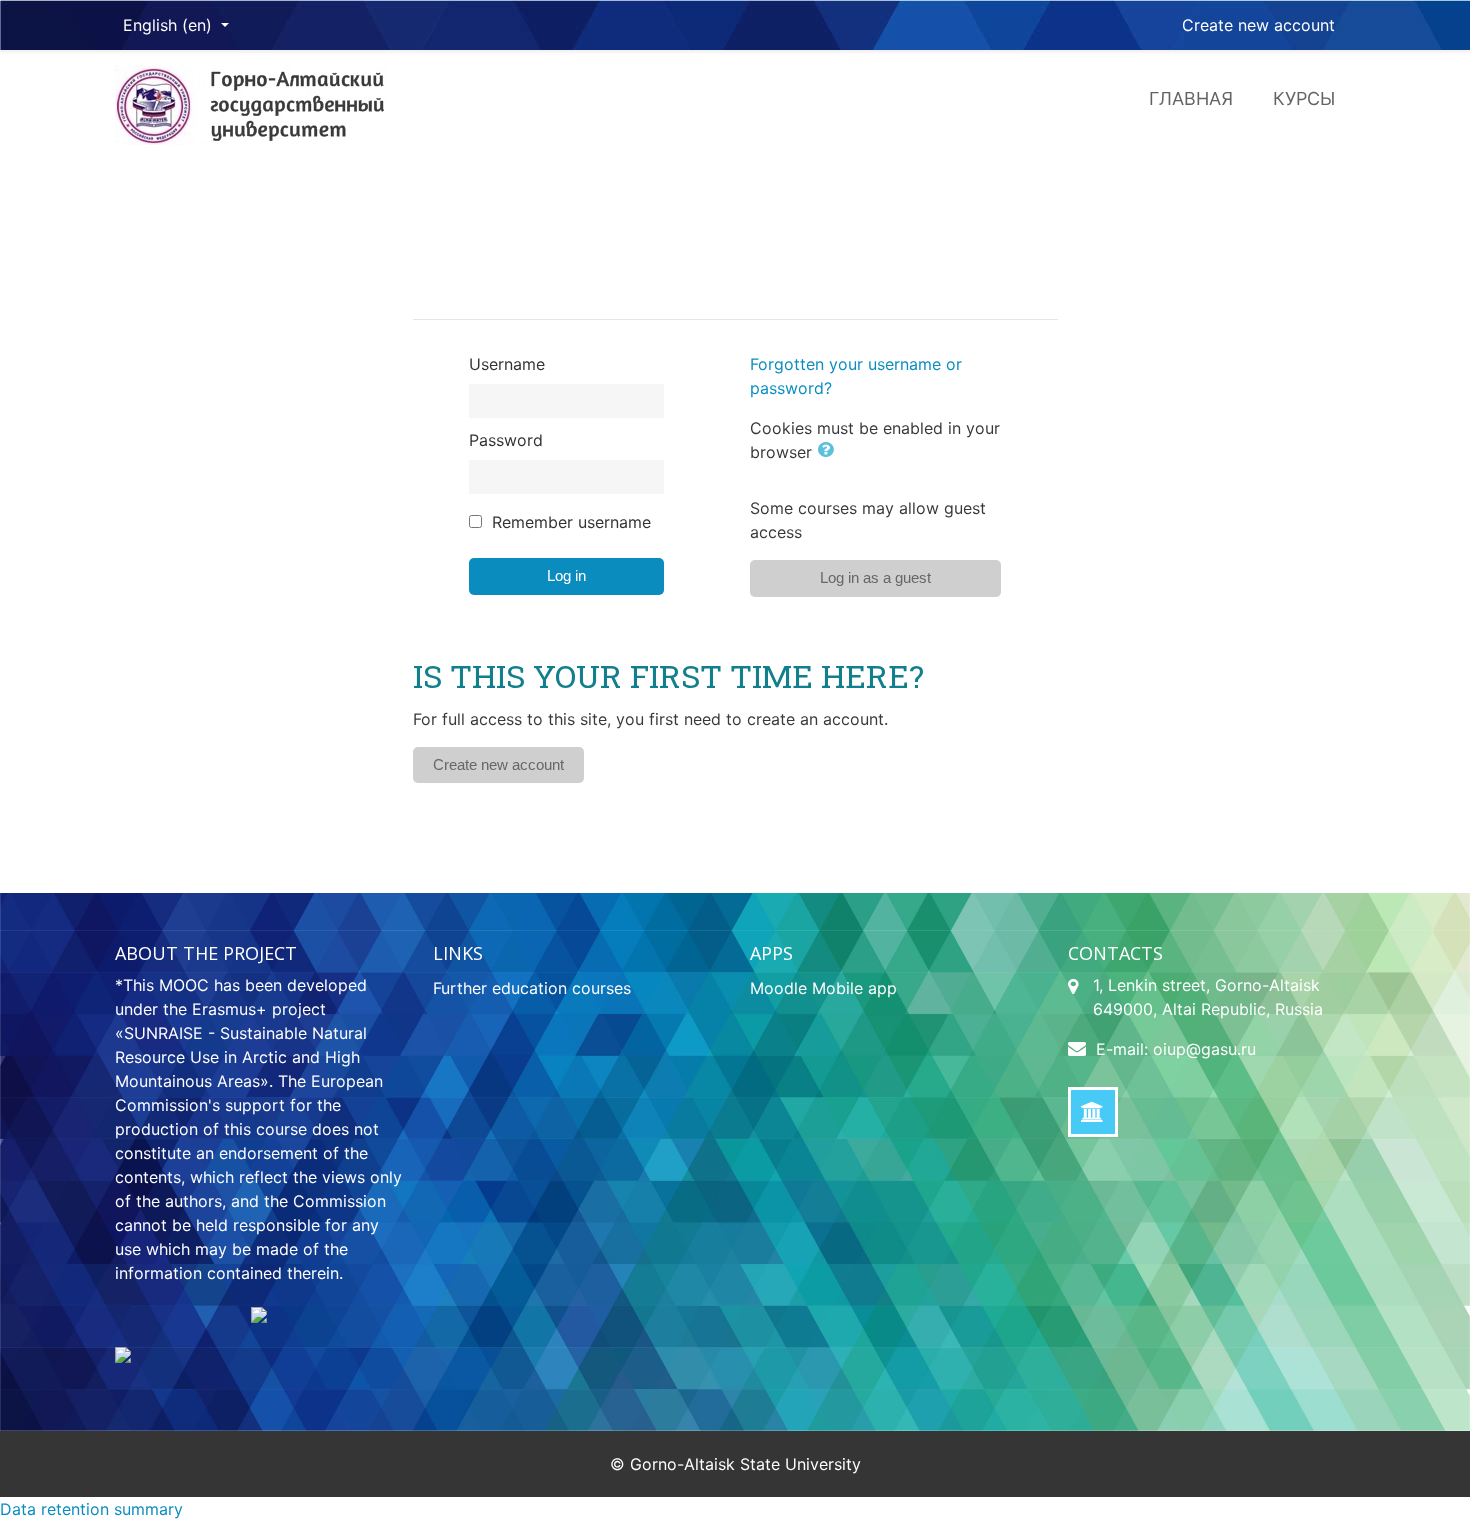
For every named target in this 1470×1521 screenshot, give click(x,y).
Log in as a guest (875, 577)
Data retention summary (91, 1509)
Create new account (1258, 25)
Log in (566, 575)
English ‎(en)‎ (170, 25)
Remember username (571, 522)
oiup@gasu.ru (1204, 1049)
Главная (1191, 98)
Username (507, 364)
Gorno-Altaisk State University (745, 1464)
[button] (829, 451)
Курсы (1304, 98)
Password (506, 440)
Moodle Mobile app (823, 988)
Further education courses (532, 988)
